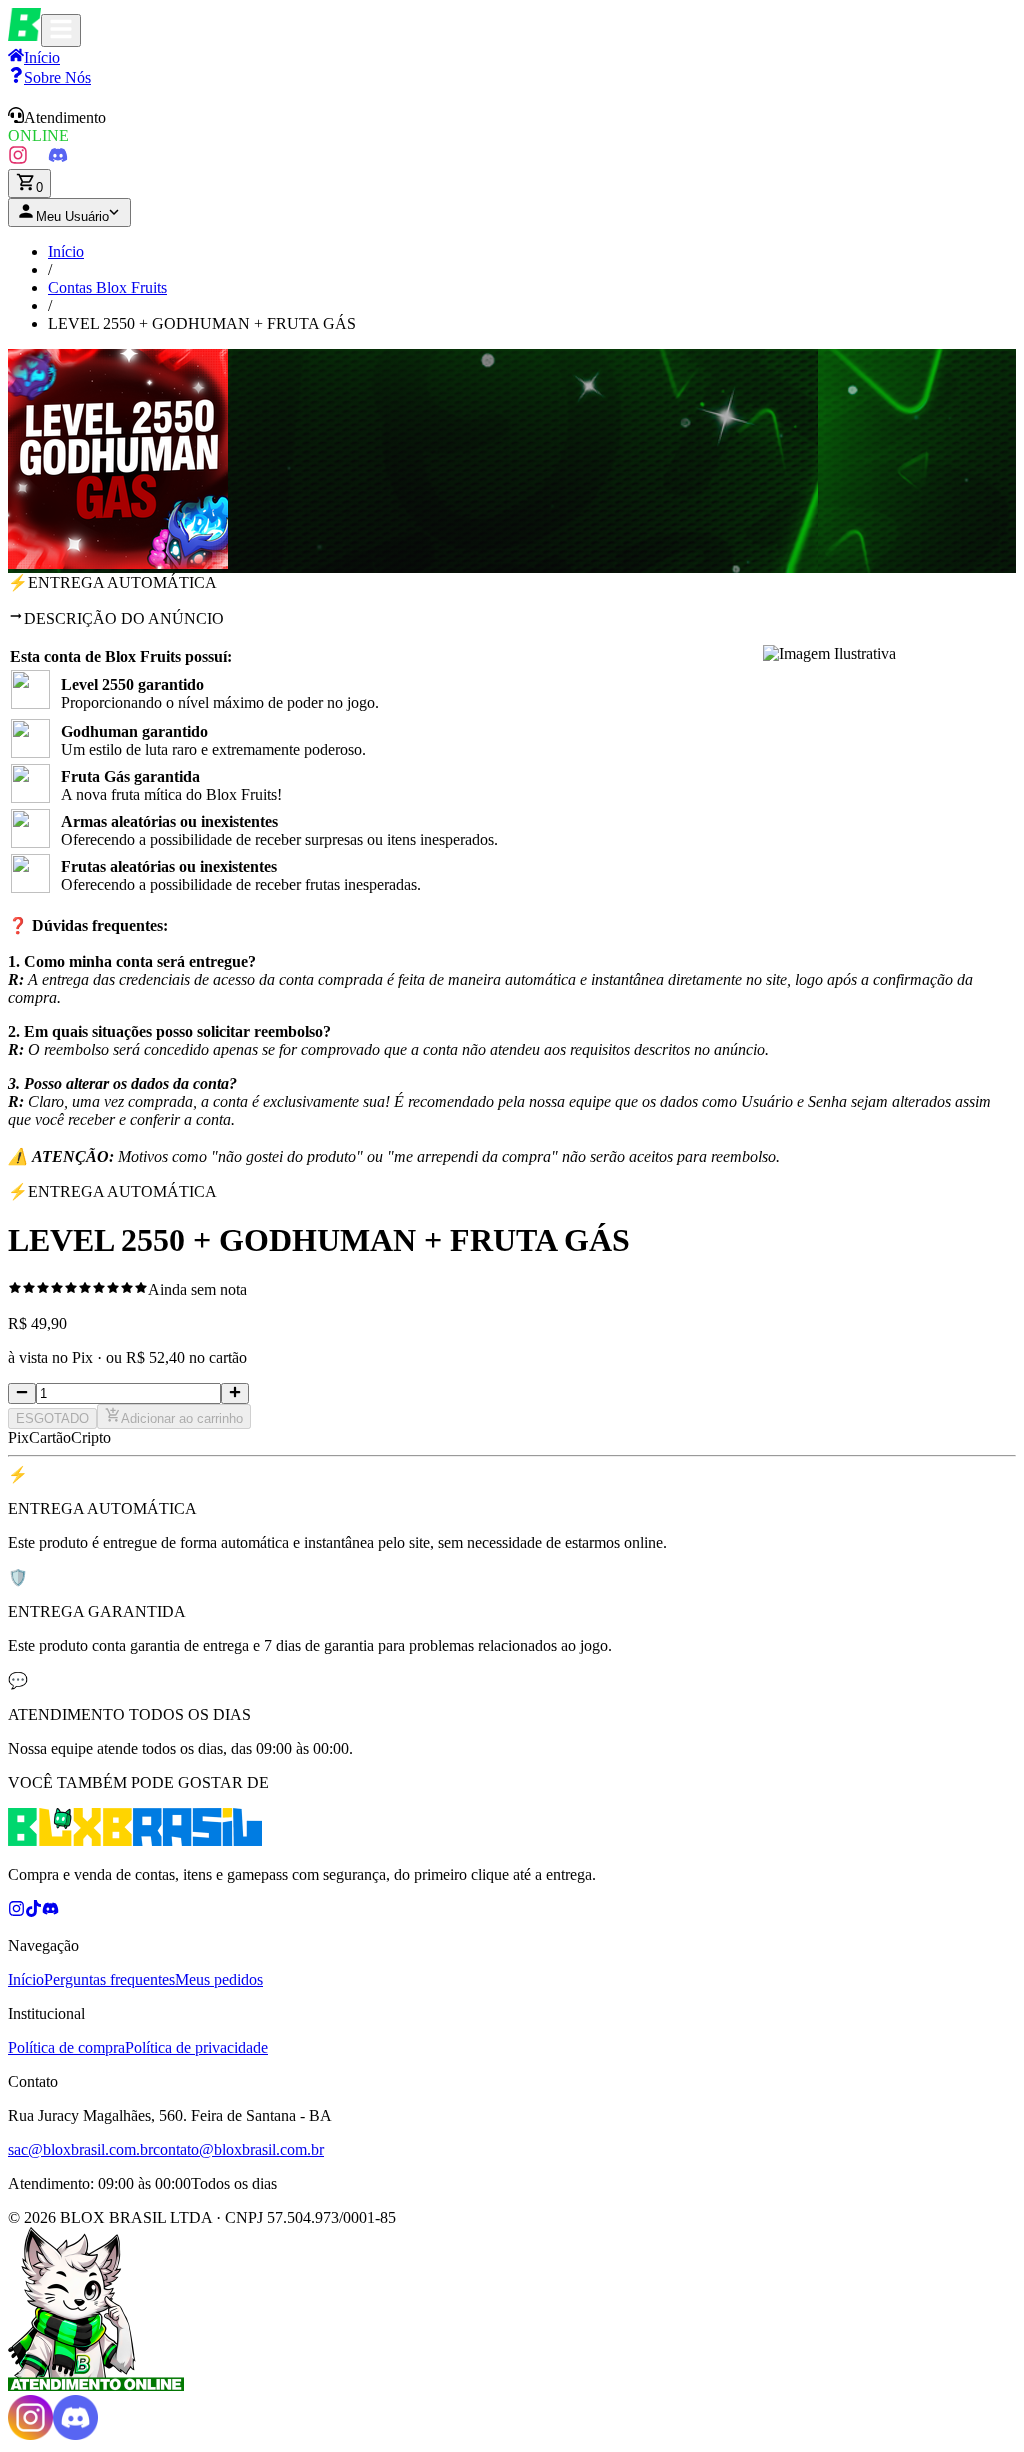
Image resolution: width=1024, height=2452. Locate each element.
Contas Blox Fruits (107, 287)
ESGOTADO (52, 1418)
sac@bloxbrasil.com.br (80, 2149)
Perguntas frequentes (109, 1979)
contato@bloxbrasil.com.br (238, 2149)
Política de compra (66, 2047)
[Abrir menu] (61, 30)
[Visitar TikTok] (38, 159)
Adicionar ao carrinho (182, 1418)
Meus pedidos (219, 1979)
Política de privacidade (196, 2047)
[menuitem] (49, 77)
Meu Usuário (72, 216)
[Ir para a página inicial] (24, 35)
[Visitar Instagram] (18, 159)
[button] (512, 126)
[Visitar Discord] (58, 159)
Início (66, 251)
